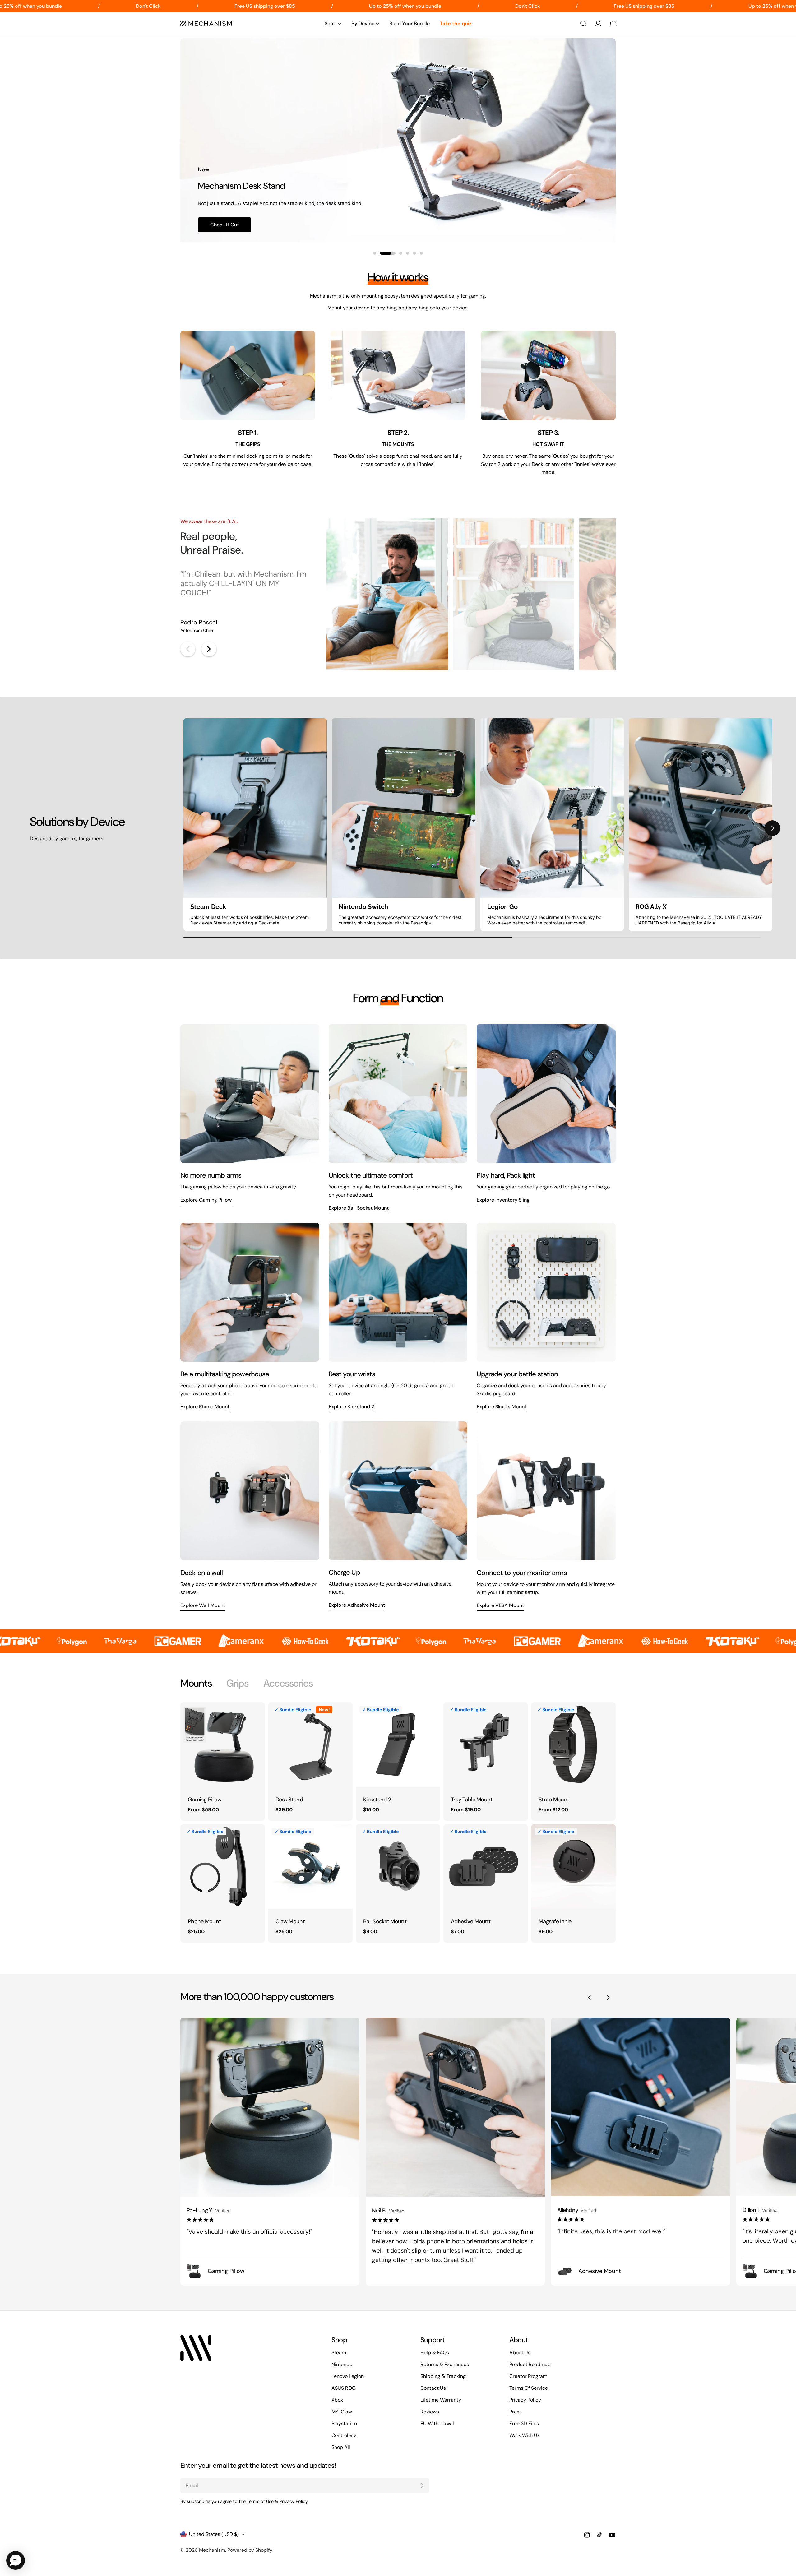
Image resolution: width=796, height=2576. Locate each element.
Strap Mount (554, 1800)
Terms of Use (260, 2501)
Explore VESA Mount (500, 1605)
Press (516, 2412)
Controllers (344, 2435)
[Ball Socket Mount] (398, 1866)
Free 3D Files (524, 2423)
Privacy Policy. (294, 2501)
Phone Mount (204, 1921)
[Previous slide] (188, 649)
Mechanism (212, 2550)
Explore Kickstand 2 (351, 1407)
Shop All (341, 2447)
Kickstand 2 (377, 1800)
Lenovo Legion (348, 2376)
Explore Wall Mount (203, 1605)
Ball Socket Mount (385, 1921)
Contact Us (433, 2388)
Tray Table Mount (472, 1800)
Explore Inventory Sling (503, 1200)
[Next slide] (209, 649)
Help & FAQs (435, 2353)
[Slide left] (590, 1998)
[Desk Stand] (310, 1744)
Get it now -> (226, 225)
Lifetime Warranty (441, 2400)
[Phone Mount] (223, 1866)
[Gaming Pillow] (223, 1744)
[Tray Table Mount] (486, 1744)
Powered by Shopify (250, 2550)
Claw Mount (290, 1921)
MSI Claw (342, 2412)
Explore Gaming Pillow (206, 1200)
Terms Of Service (529, 2388)
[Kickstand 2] (398, 1744)
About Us (520, 2353)
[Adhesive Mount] (486, 1866)
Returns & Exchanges (445, 2364)
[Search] (583, 24)
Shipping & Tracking (443, 2376)
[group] (255, 825)
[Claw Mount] (310, 1866)
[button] (183, 828)
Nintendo (342, 2364)
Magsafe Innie (555, 1921)
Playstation (344, 2423)
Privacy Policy (525, 2400)
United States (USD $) (214, 2534)
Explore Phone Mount (205, 1407)
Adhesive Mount (471, 1921)
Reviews (430, 2412)
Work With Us (525, 2435)
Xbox (337, 2400)
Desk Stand (289, 1800)
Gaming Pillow (205, 1800)
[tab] (196, 1683)
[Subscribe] (422, 2486)
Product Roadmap (530, 2364)
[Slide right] (608, 1998)
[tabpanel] (398, 1823)
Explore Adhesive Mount (357, 1605)
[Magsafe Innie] (573, 1866)
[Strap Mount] (573, 1744)
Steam (339, 2353)
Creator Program (528, 2376)
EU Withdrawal (437, 2423)
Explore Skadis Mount (502, 1407)
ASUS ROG (344, 2388)
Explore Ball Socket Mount (359, 1208)
